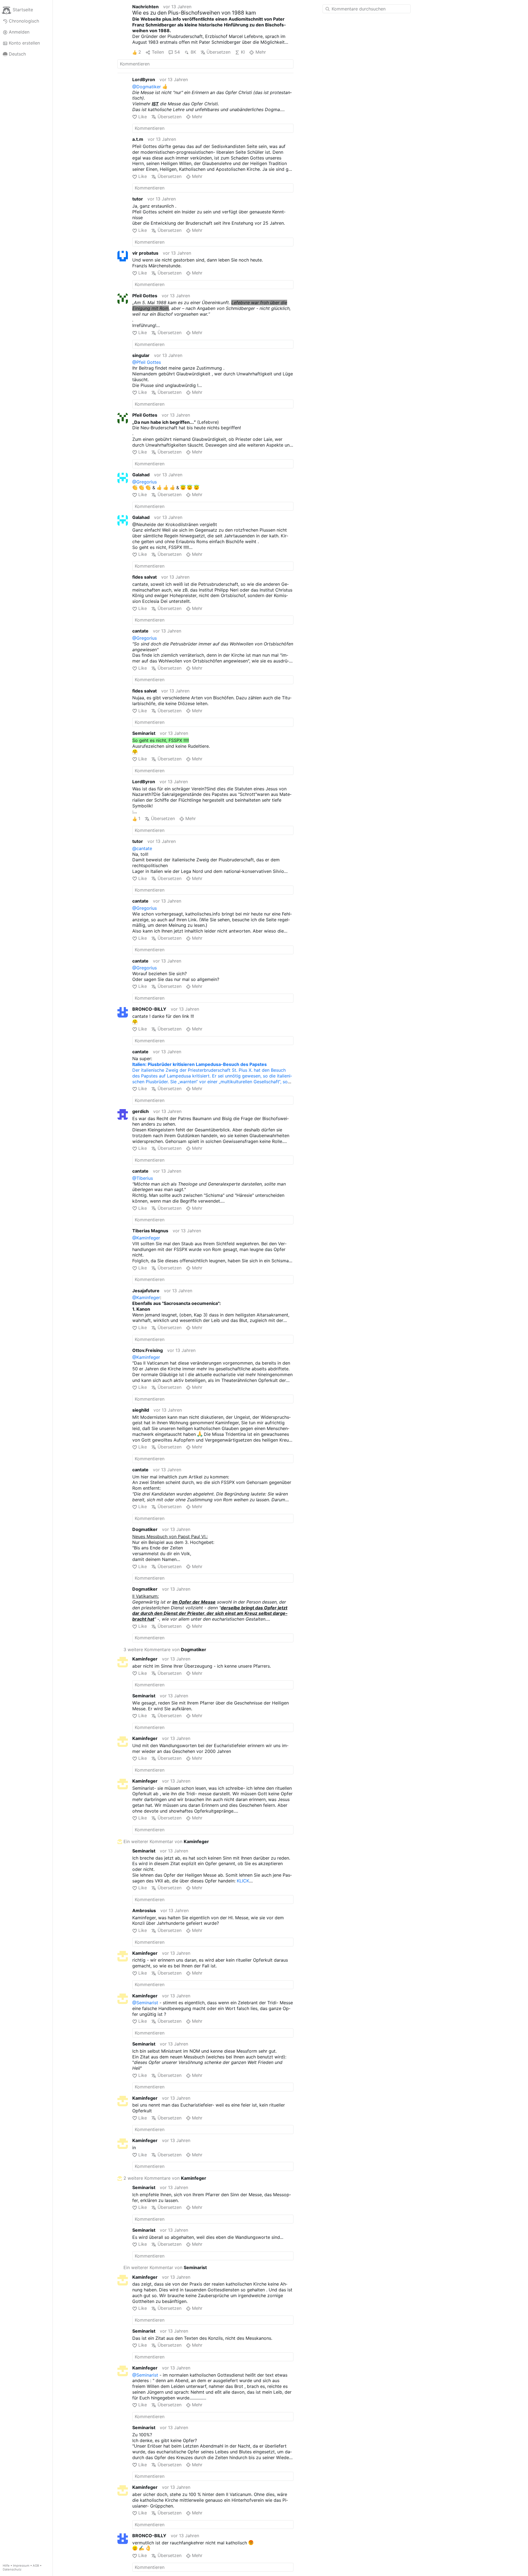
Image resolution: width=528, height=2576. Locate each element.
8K (193, 52)
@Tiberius (143, 1178)
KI (243, 52)
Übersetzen (218, 52)
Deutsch (17, 54)
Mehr (261, 52)
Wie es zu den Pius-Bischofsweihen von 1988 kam (194, 13)
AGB (36, 2566)
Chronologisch (24, 21)
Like (143, 117)
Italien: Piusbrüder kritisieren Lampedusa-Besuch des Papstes (200, 1064)
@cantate (142, 848)
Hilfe (6, 2566)
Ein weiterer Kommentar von (166, 1841)
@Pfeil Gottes (147, 362)
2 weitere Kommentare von (165, 2178)
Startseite (23, 10)
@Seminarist (145, 2003)
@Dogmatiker (147, 87)
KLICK (243, 1881)
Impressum (21, 2566)
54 (177, 52)
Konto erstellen (24, 43)
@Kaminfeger (146, 1238)
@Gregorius (145, 482)
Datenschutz (12, 2569)
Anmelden (19, 32)
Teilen (158, 52)
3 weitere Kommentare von (165, 1649)
